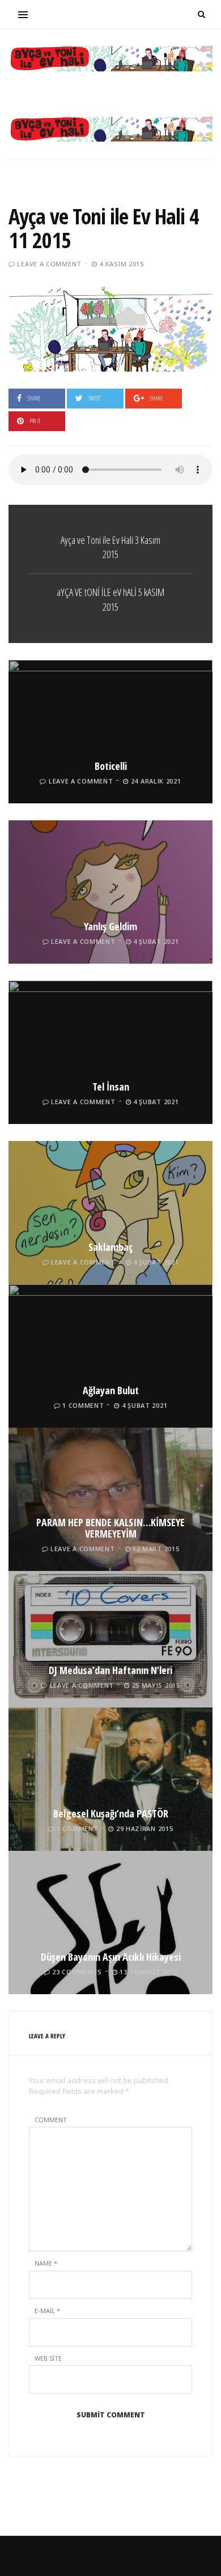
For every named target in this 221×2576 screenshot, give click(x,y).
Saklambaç (110, 1247)
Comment (51, 2120)
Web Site (48, 2358)
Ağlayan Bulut (111, 1390)
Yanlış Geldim (110, 926)
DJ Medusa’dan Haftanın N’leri (110, 1670)
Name (46, 2263)
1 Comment (83, 1405)
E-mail (47, 2311)
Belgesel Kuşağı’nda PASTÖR (111, 1813)
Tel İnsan (111, 1087)
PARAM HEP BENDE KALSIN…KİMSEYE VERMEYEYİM (110, 1528)
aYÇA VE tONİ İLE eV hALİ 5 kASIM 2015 (110, 599)
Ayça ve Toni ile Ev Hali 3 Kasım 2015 (110, 547)
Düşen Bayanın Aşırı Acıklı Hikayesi (111, 1957)
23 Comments (77, 1972)
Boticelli (111, 766)
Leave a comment (49, 264)
